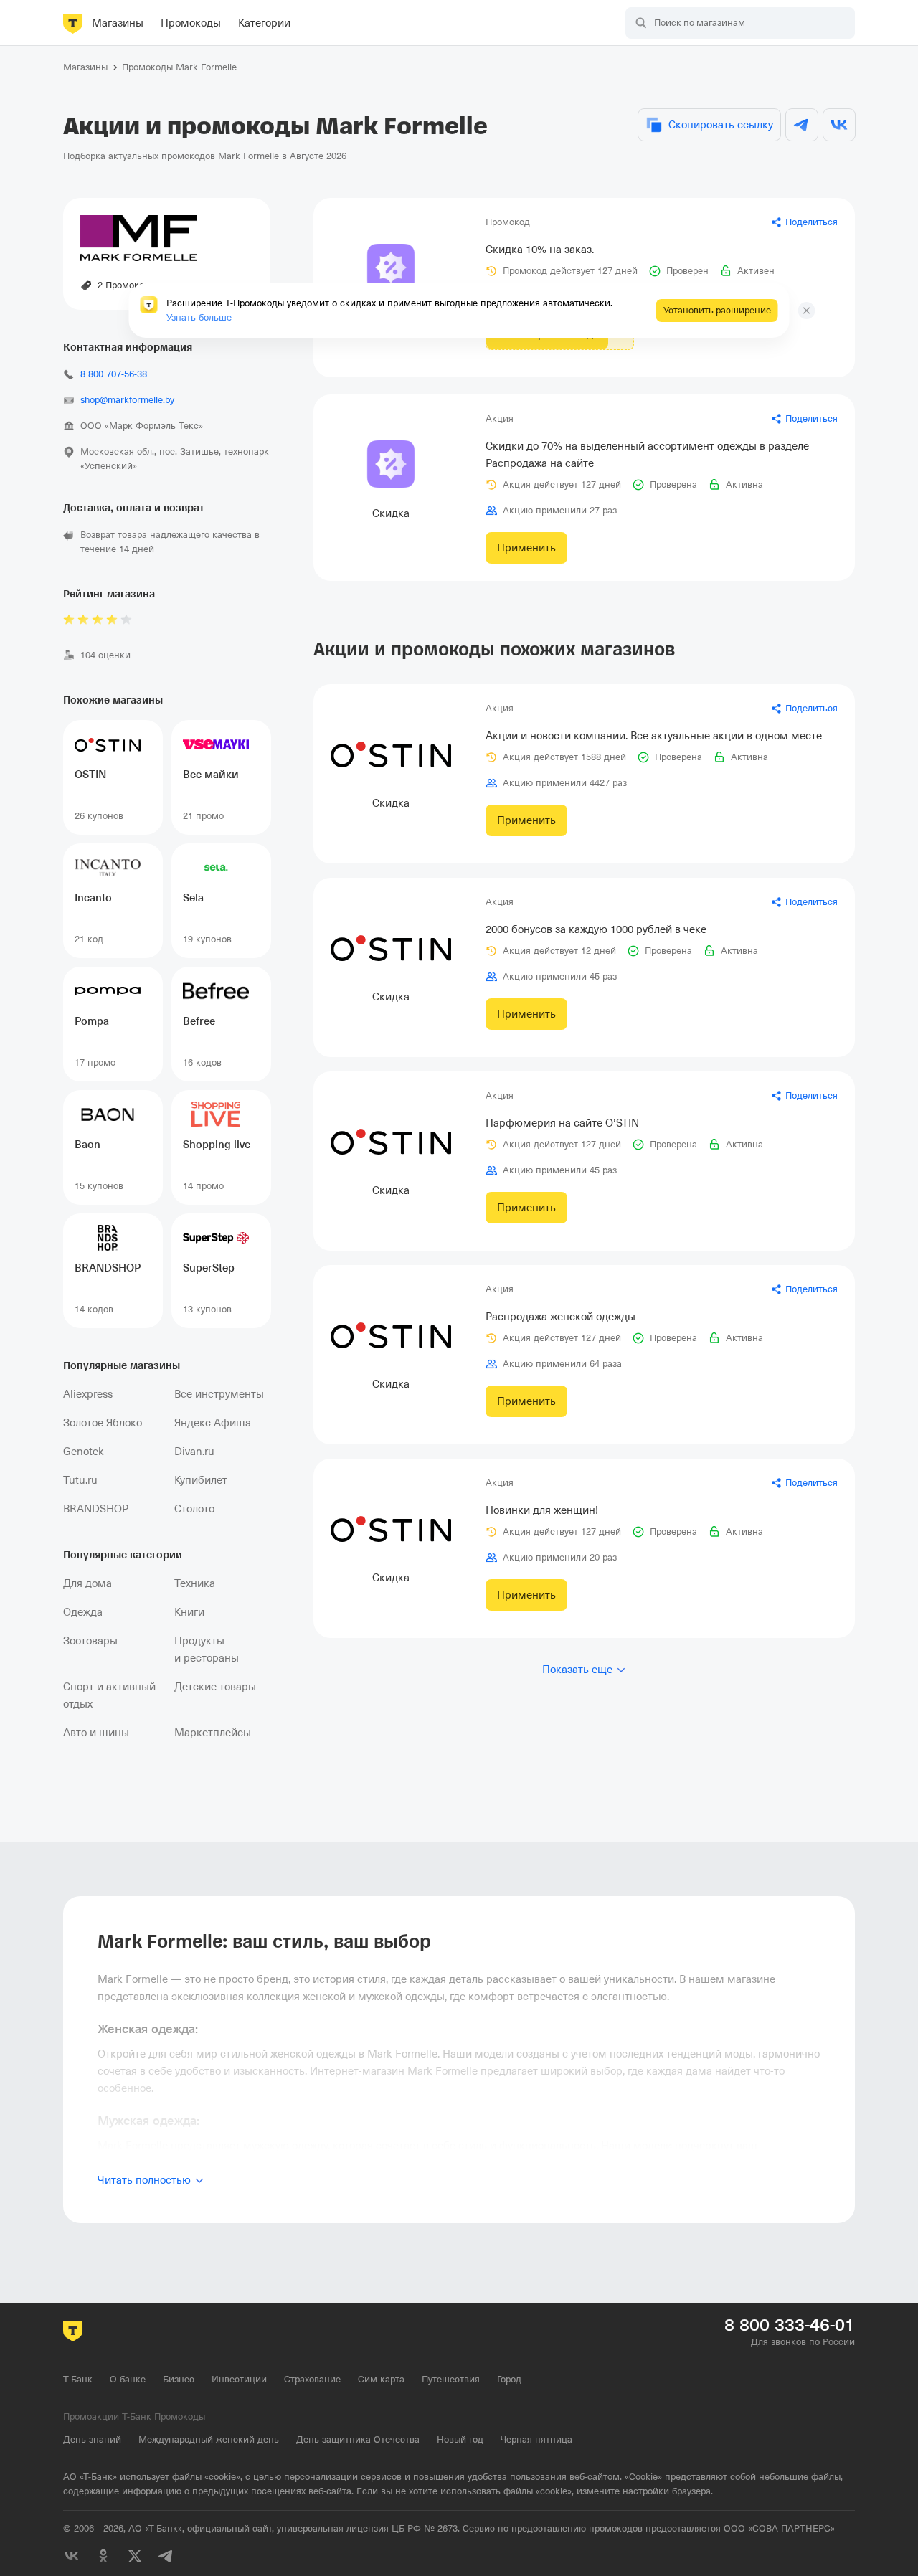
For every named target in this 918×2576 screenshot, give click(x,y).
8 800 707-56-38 (114, 374)
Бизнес (179, 2379)
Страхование (312, 2379)
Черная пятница (536, 2439)
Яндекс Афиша (213, 1423)
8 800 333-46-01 (790, 2325)
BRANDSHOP (96, 1509)
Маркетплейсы (213, 1733)
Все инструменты (219, 1394)
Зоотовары (90, 1641)
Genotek (84, 1452)
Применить (526, 548)
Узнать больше (199, 317)
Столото (194, 1509)
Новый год (460, 2439)
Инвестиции (239, 2379)
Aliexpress (88, 1394)
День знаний (92, 2439)
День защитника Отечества (358, 2439)
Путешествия (451, 2379)
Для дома (87, 1583)
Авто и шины (96, 1733)
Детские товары (215, 1687)
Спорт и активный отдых (109, 1695)
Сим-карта (381, 2379)
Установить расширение (717, 310)
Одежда (83, 1612)
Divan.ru (194, 1452)
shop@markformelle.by (127, 400)
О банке (128, 2379)
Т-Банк (78, 2379)
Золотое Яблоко (103, 1423)
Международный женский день (209, 2439)
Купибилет (201, 1480)
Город (509, 2379)
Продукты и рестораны (207, 1649)
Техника (195, 1583)
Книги (189, 1612)
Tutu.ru (80, 1480)
